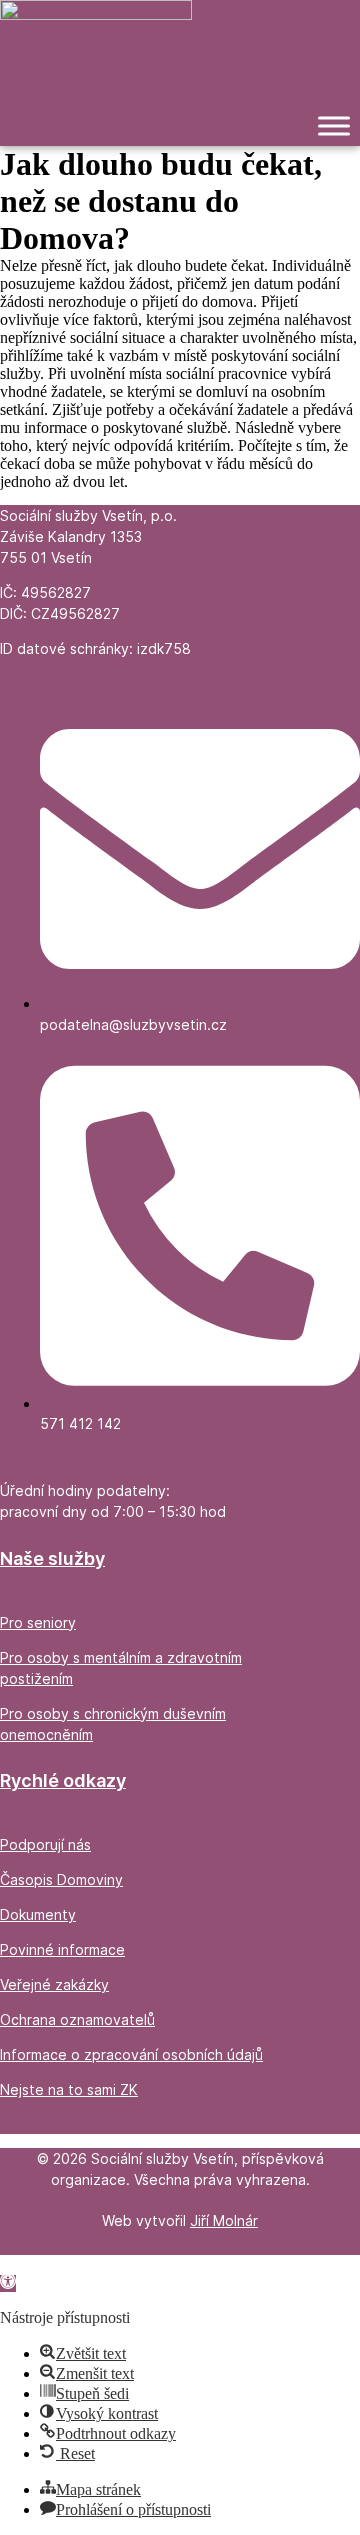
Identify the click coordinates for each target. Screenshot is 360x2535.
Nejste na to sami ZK (69, 2089)
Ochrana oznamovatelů (77, 2019)
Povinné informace (62, 1949)
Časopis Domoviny (61, 1879)
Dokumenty (38, 1914)
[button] (8, 2283)
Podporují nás (45, 1844)
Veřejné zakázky (54, 1984)
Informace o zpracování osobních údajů (131, 2054)
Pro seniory (38, 1622)
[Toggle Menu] (334, 126)
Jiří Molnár (224, 2220)
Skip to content (47, 2263)
